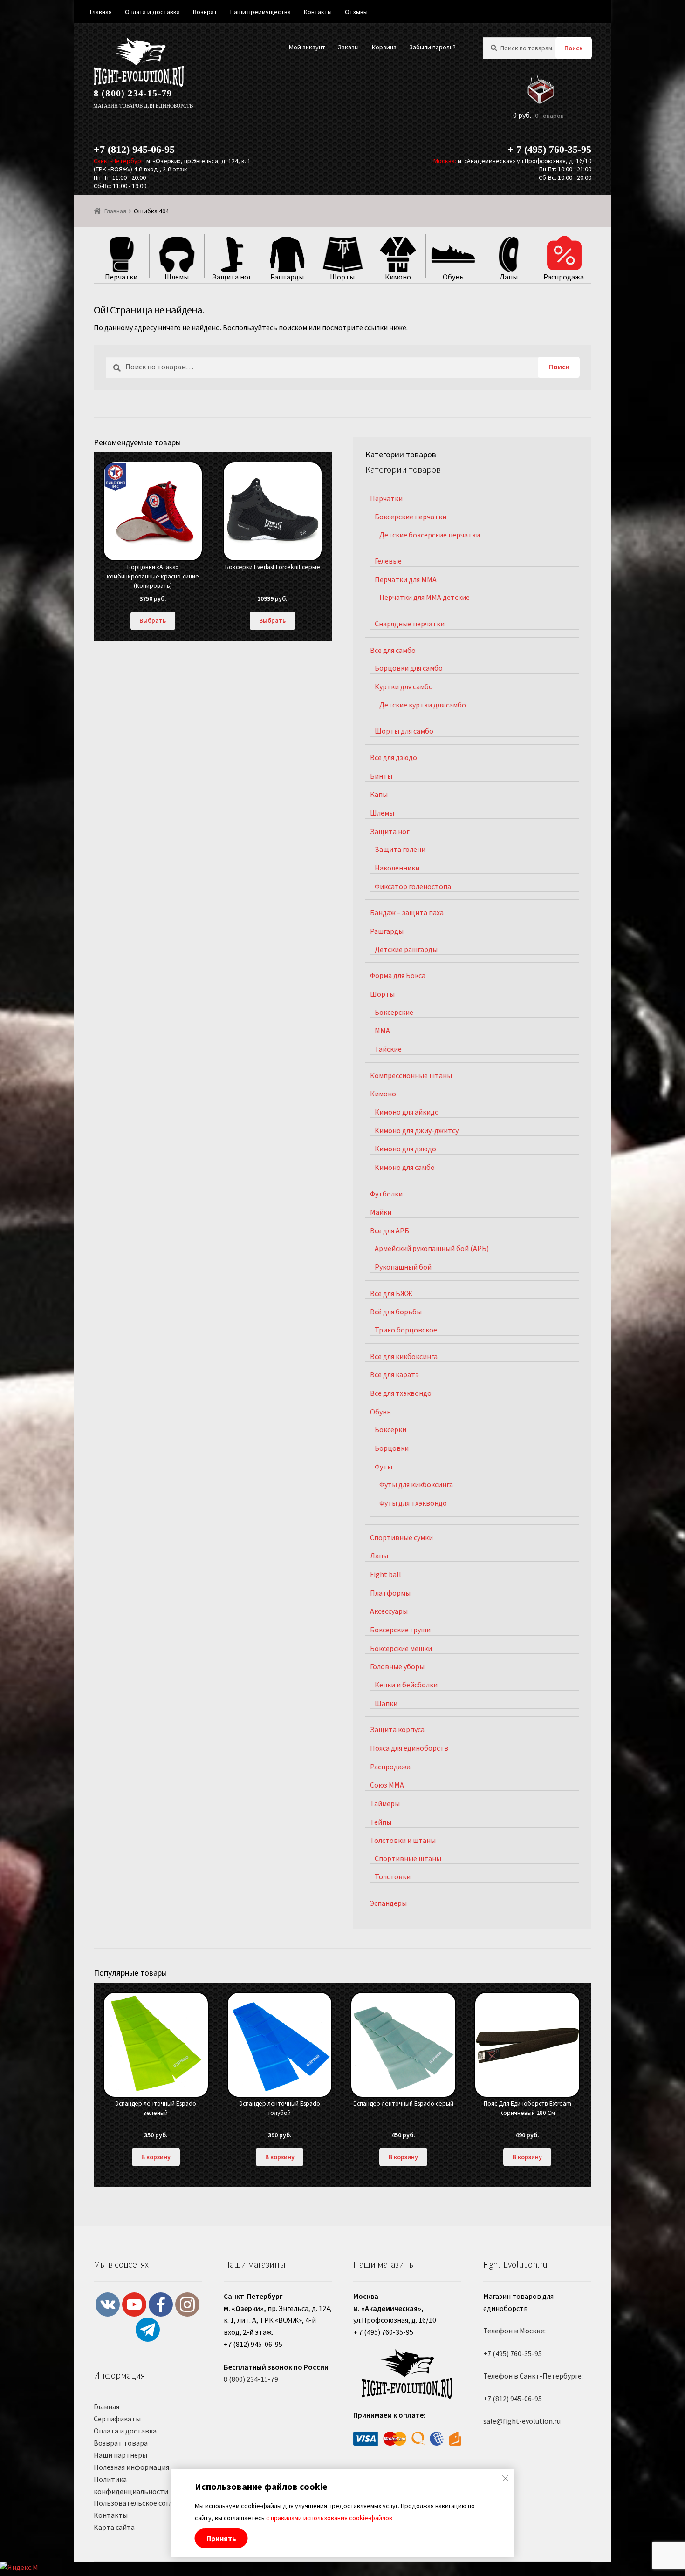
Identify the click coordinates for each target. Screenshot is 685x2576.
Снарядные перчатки (410, 624)
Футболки (386, 1194)
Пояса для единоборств (409, 1748)
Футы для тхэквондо (413, 1503)
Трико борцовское (406, 1330)
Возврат (205, 12)
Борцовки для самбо (409, 668)
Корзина (384, 47)
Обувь (380, 1412)
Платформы (390, 1593)
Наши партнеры (120, 2455)
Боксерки (390, 1429)
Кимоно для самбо (405, 1167)
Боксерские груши (400, 1630)
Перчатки (386, 498)
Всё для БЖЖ (391, 1293)
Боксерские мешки (401, 1648)
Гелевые (388, 561)
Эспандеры (388, 1903)
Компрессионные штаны (411, 1075)
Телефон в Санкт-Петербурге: (533, 2376)
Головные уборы (397, 1666)
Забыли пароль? (432, 47)
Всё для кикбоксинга (404, 1356)
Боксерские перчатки (411, 517)
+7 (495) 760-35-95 (513, 2353)
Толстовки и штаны (403, 1840)
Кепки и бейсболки (406, 1685)
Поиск (573, 48)
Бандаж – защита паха (407, 912)
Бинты (381, 776)
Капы (379, 794)
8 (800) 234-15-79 (133, 93)
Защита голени (400, 849)
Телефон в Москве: (514, 2331)
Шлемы (382, 813)
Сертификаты (117, 2419)
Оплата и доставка (125, 2431)
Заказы (348, 47)
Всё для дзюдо (394, 757)
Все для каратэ (394, 1374)
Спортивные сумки (401, 1537)
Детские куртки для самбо (423, 705)
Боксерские (394, 1012)
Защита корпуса (397, 1729)
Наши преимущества (260, 12)
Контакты (111, 2515)
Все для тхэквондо (401, 1393)
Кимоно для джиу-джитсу (417, 1130)
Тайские (388, 1049)
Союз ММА (387, 1785)
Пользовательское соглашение (146, 2503)
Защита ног (390, 831)
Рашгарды (387, 931)
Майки (381, 1212)
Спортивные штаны (408, 1858)
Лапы (379, 1556)
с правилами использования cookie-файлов (329, 2518)
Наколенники (397, 868)
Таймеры (385, 1803)
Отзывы (356, 12)
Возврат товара (121, 2443)
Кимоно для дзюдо (405, 1149)
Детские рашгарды (406, 949)
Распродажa (390, 1767)
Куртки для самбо (404, 686)
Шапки (386, 1703)
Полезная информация (131, 2467)
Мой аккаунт (307, 47)
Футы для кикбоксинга (416, 1484)
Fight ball (386, 1574)
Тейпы (381, 1822)
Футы (384, 1467)
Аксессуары (389, 1611)
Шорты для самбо (404, 731)
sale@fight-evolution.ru (522, 2421)
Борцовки (392, 1448)
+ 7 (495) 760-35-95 (549, 149)
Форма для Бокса (398, 975)
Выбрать (153, 620)
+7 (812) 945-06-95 (134, 149)
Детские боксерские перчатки (430, 535)
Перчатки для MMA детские (425, 597)
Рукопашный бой (403, 1267)
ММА (382, 1030)
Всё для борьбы (396, 1312)
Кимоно (383, 1094)
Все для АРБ (390, 1230)
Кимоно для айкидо (407, 1112)
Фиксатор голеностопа (413, 886)
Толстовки (393, 1876)
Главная (115, 211)
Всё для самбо (393, 650)
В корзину (156, 2157)
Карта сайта (114, 2527)
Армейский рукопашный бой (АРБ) (432, 1248)
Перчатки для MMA (406, 579)
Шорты (382, 994)
